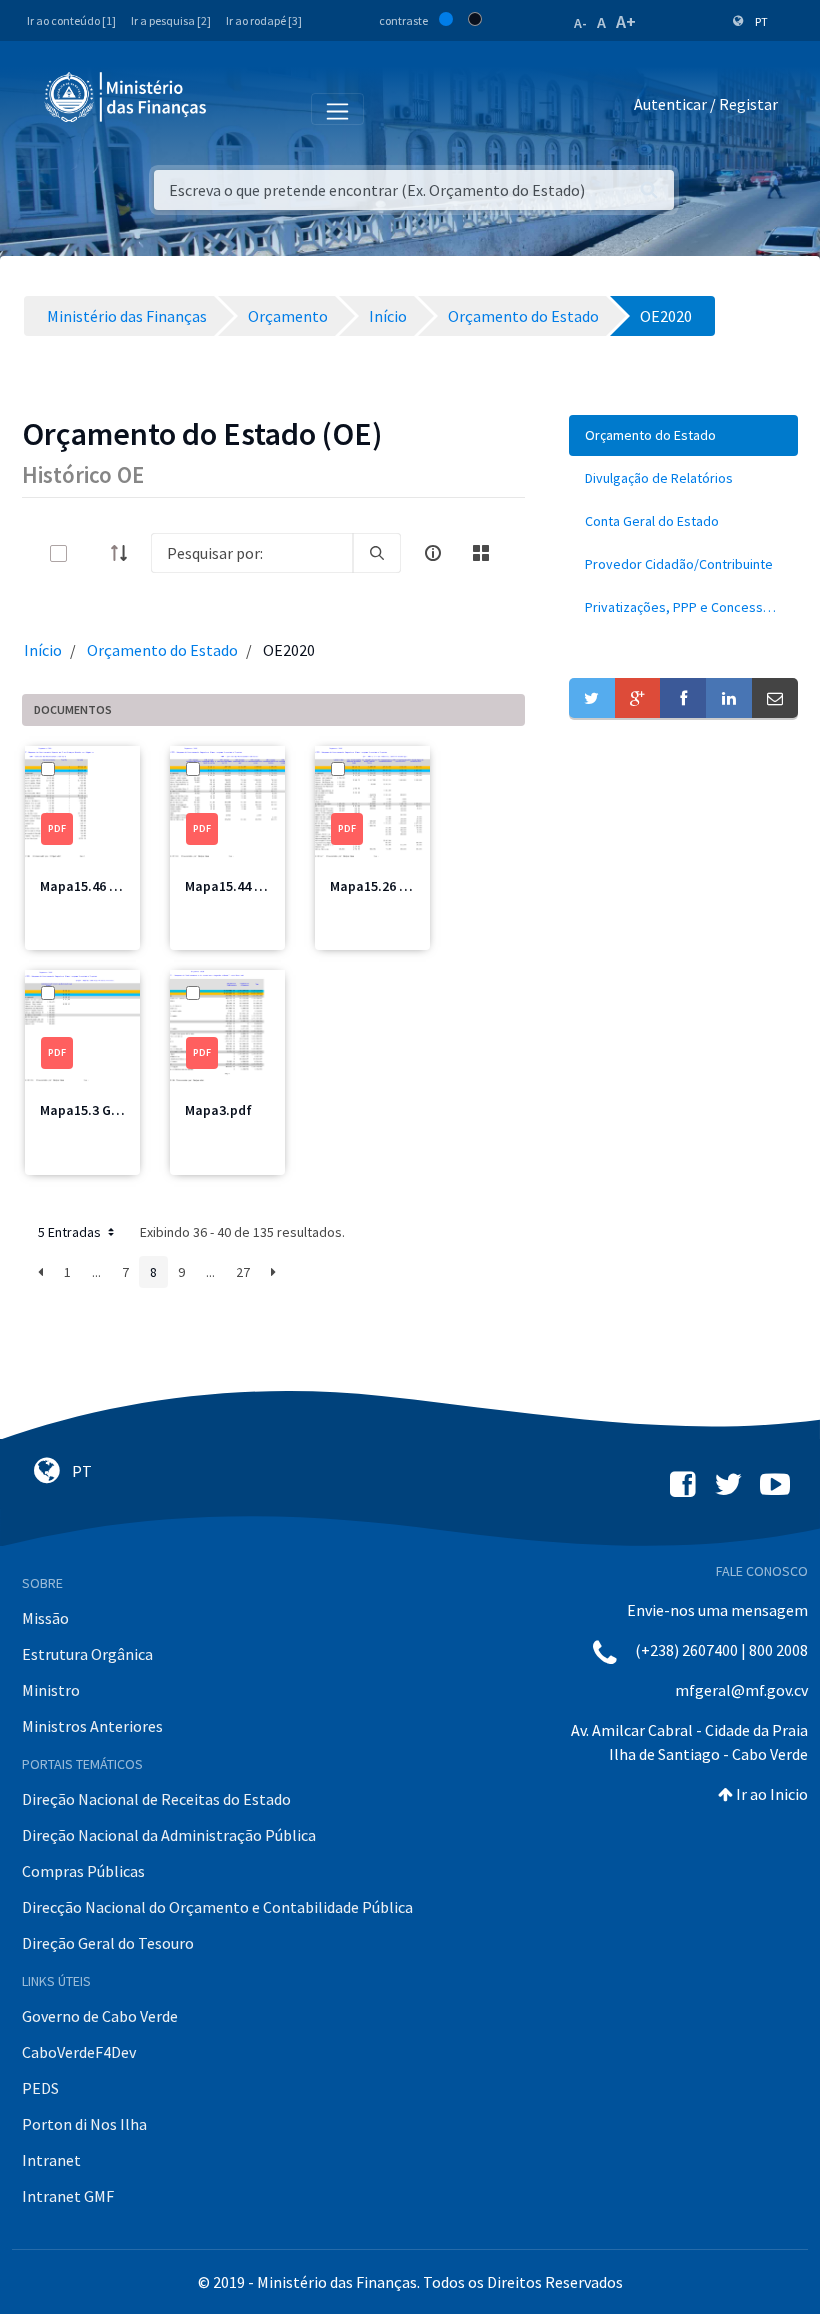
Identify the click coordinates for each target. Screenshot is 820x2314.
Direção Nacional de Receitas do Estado (156, 1799)
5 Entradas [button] (71, 1232)
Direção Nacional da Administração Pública (169, 1835)
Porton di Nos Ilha (84, 2124)
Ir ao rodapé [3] (264, 20)
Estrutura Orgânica (87, 1654)
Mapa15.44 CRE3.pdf (247, 886)
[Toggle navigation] (238, 108)
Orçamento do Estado (162, 650)
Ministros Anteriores (92, 1726)
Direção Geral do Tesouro (108, 1943)
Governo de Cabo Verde (100, 2016)
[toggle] (91, 553)
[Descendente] (125, 553)
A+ (626, 21)
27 (243, 1272)
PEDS (40, 2088)
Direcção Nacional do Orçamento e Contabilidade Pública (217, 1907)
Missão (45, 1618)
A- (580, 23)
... (96, 1272)
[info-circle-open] (433, 553)
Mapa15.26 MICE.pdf (392, 886)
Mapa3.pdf (218, 1110)
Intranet (51, 2160)
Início (43, 650)
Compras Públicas (83, 1871)
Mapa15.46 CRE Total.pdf (117, 886)
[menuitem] (683, 435)
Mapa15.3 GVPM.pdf (101, 1110)
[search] (377, 553)
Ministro (51, 1690)
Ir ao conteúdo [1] (71, 20)
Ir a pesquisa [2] (171, 20)
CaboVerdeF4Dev (79, 2052)
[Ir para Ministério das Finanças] (127, 97)
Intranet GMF (68, 2196)
